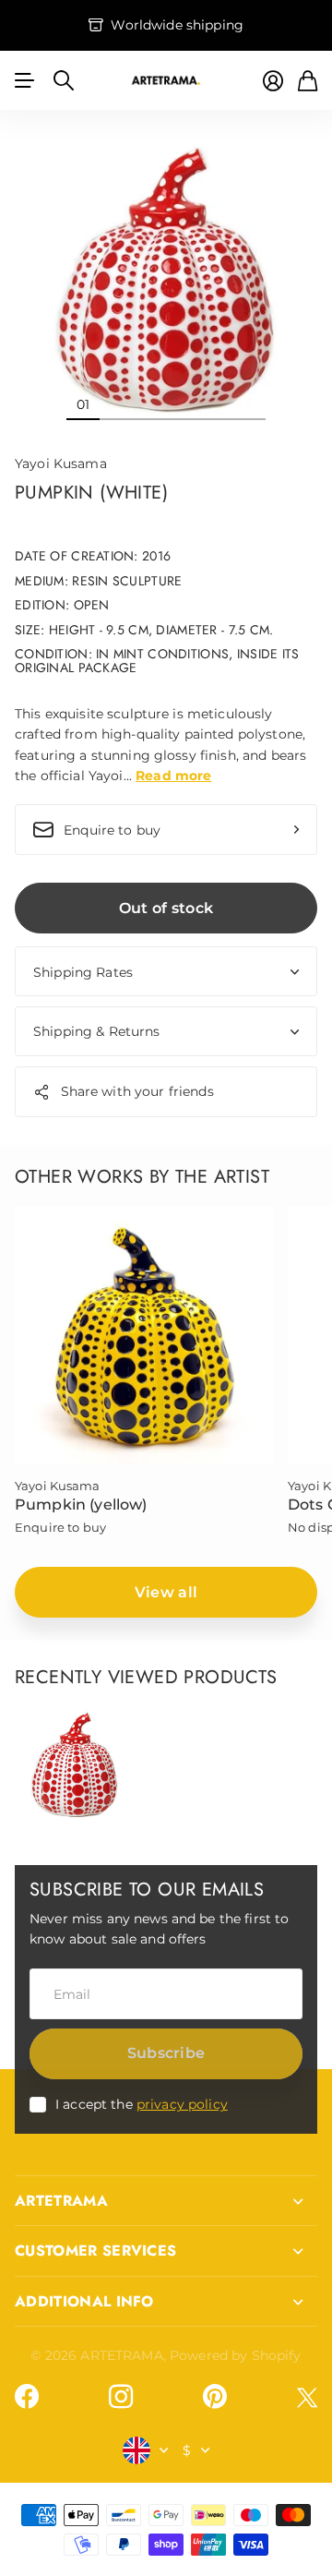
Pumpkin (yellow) (81, 1505)
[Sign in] (273, 81)
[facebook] (27, 2397)
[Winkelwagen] (308, 81)
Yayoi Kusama (61, 463)
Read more (173, 776)
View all (166, 1592)
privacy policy (182, 2104)
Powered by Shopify (236, 2355)
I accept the (142, 2104)
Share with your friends (137, 1091)
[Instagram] (121, 2397)
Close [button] (166, 2201)
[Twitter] (307, 2397)
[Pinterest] (215, 2397)
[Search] (64, 80)
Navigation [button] (25, 80)
